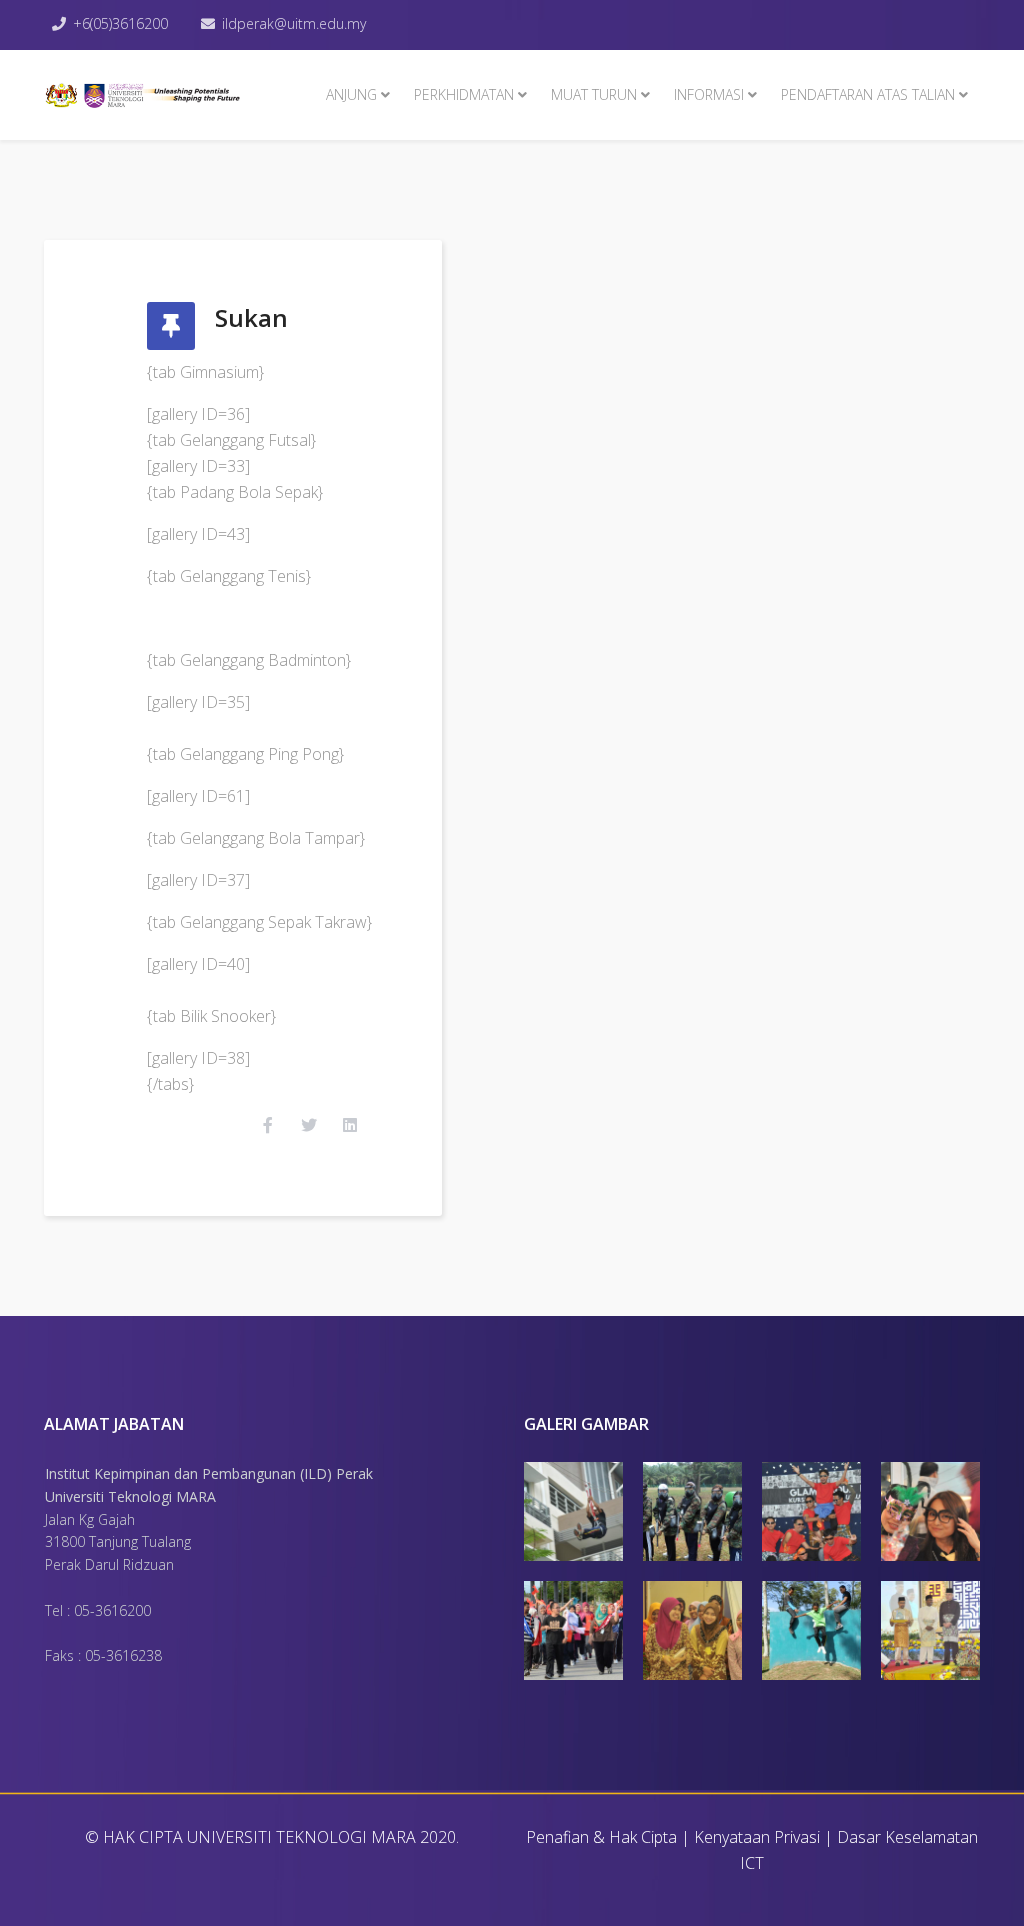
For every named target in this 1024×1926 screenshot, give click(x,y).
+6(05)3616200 (120, 23)
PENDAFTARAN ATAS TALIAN (868, 94)
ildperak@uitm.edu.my (294, 23)
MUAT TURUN (594, 94)
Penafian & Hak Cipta (601, 1837)
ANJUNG (351, 94)
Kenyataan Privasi (757, 1837)
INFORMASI (709, 94)
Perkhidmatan (464, 94)
